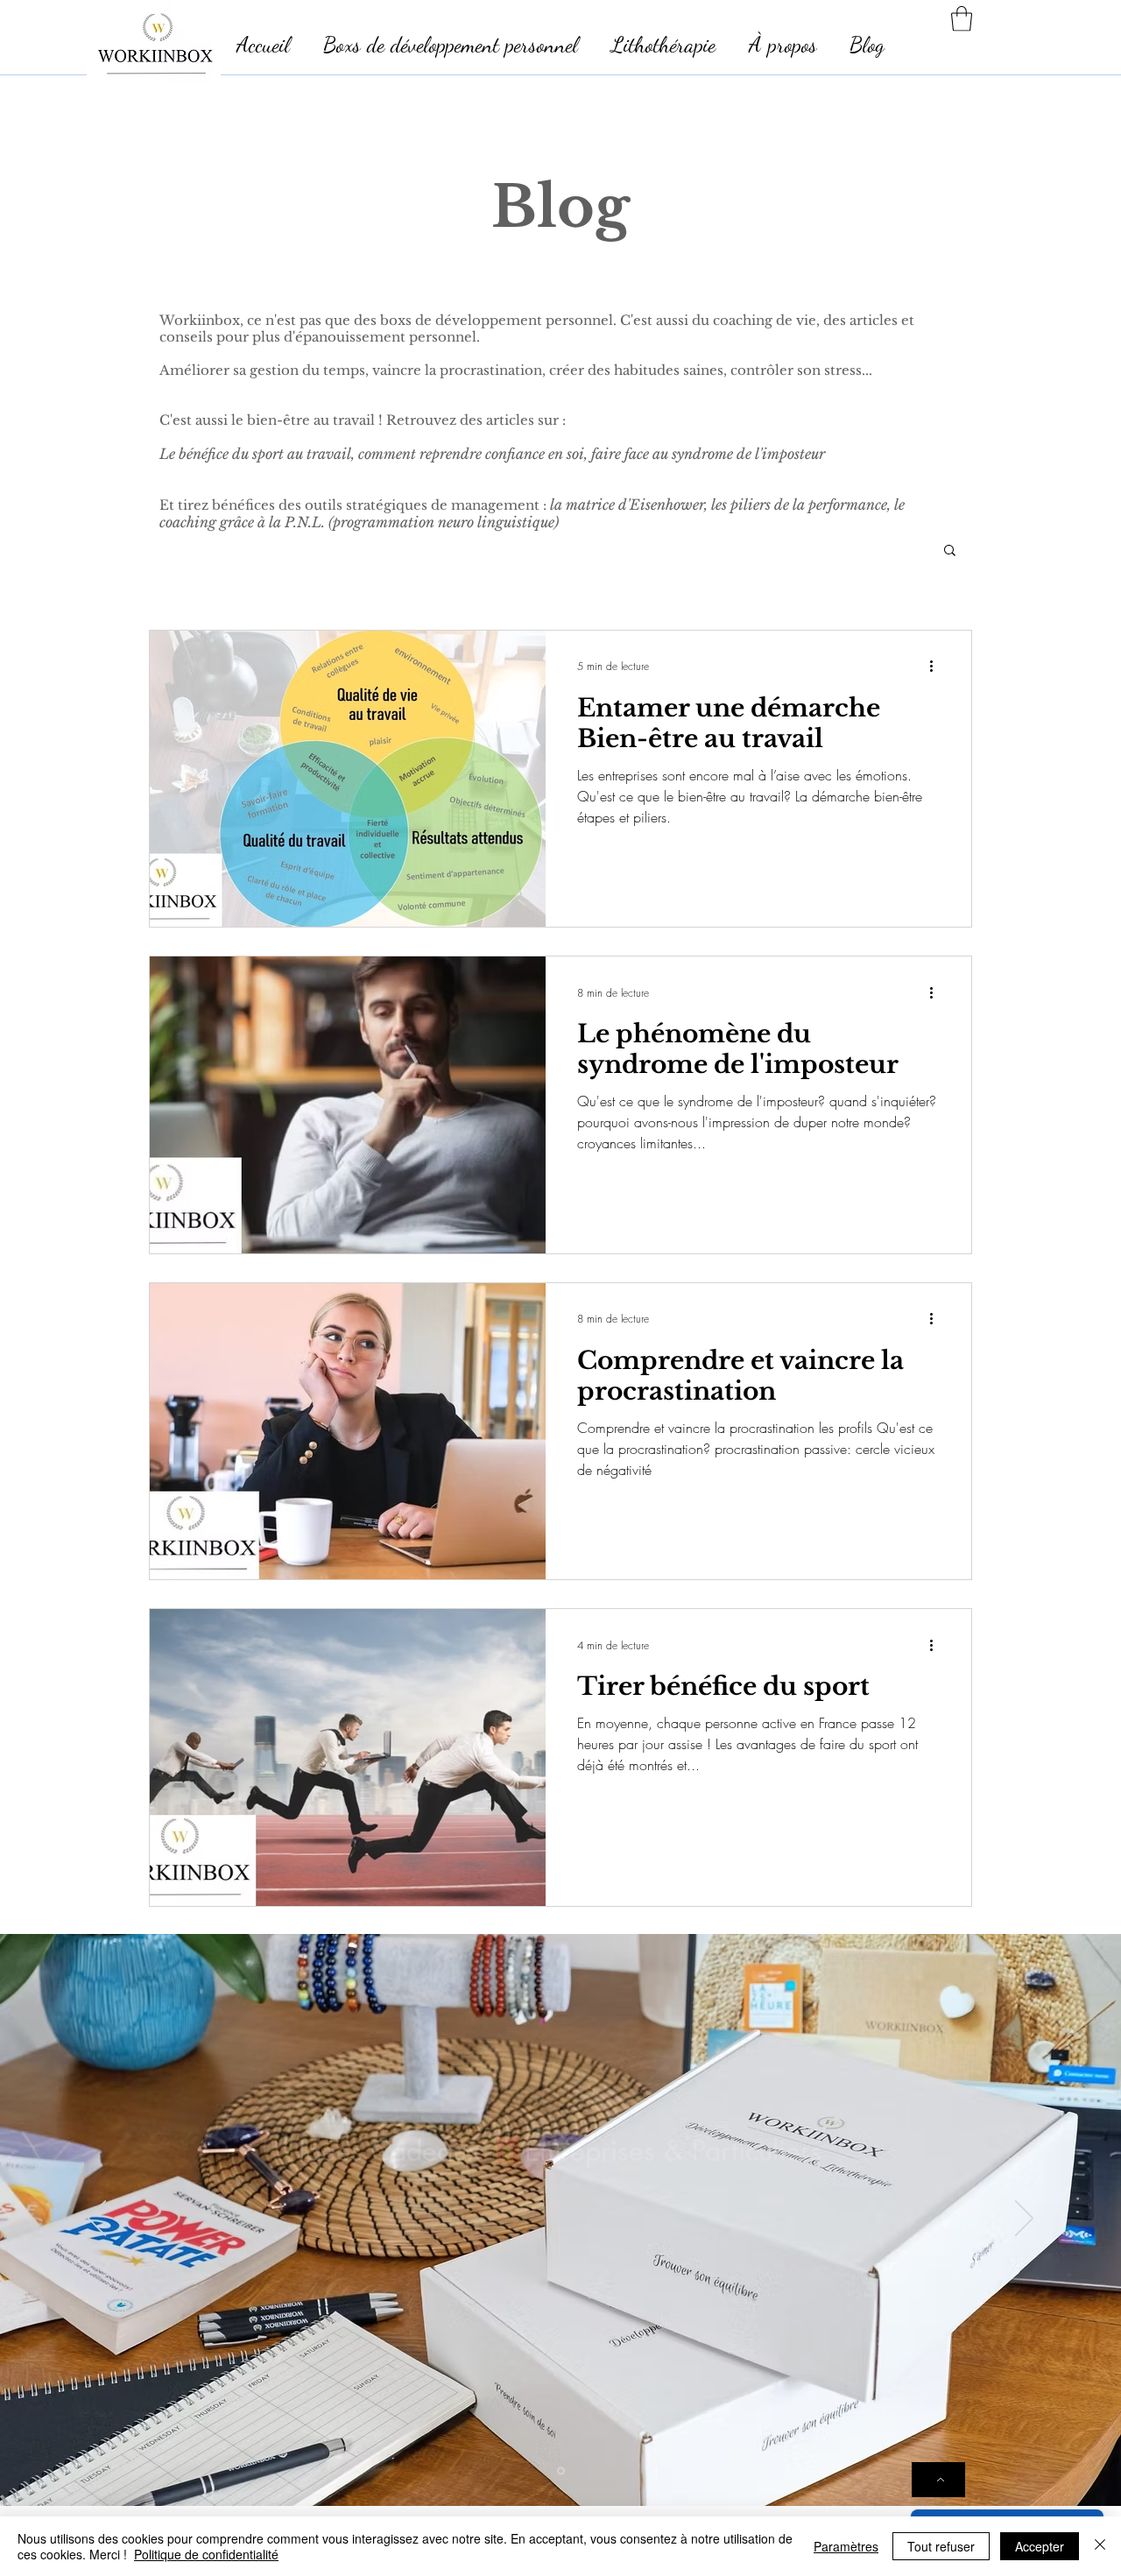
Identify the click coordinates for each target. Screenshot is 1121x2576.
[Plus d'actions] (937, 667)
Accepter (1040, 2546)
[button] (962, 19)
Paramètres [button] (846, 2546)
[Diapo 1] (561, 2470)
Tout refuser (941, 2546)
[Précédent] (97, 2220)
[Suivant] (1024, 2220)
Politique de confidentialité (206, 2554)
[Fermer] (1100, 2546)
